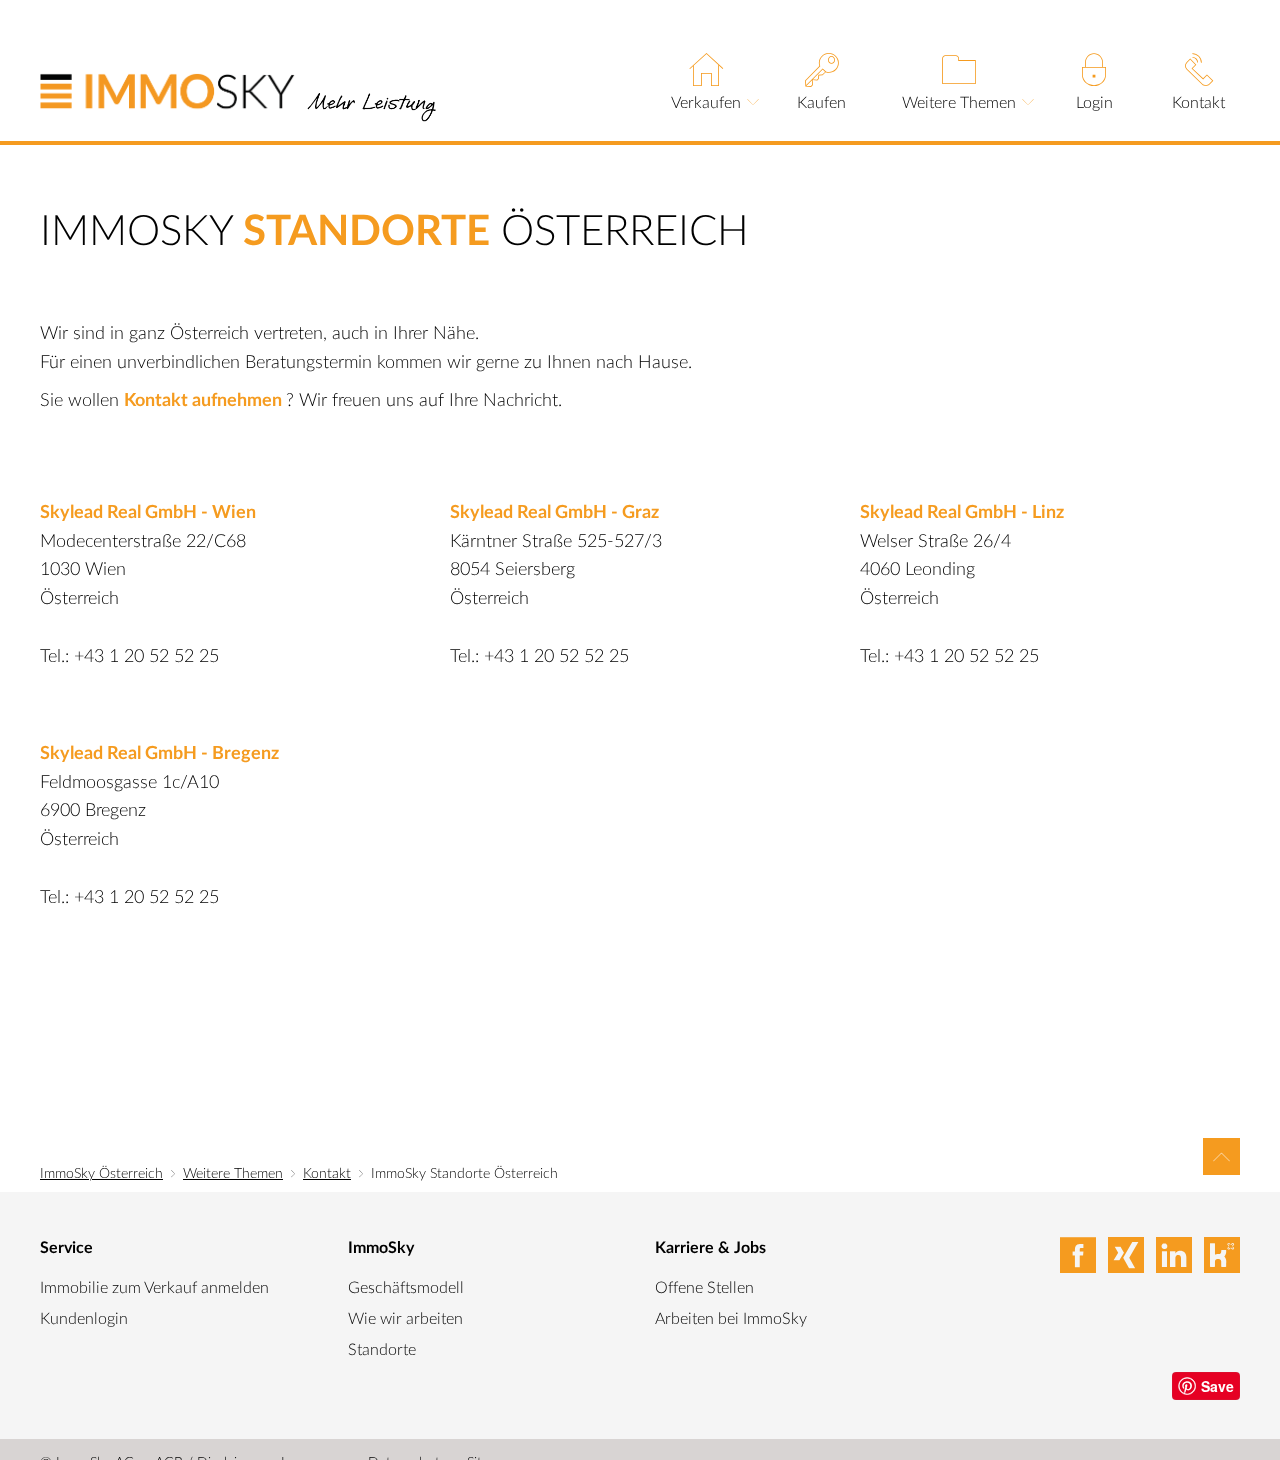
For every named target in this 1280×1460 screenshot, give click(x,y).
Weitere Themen (959, 102)
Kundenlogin (84, 1319)
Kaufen (821, 102)
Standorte (382, 1350)
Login (1094, 102)
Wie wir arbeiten (405, 1319)
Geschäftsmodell (406, 1288)
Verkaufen (706, 102)
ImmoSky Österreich (101, 1174)
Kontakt (1198, 102)
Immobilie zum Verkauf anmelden (154, 1288)
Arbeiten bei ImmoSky (731, 1319)
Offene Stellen (704, 1288)
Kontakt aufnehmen (205, 401)
